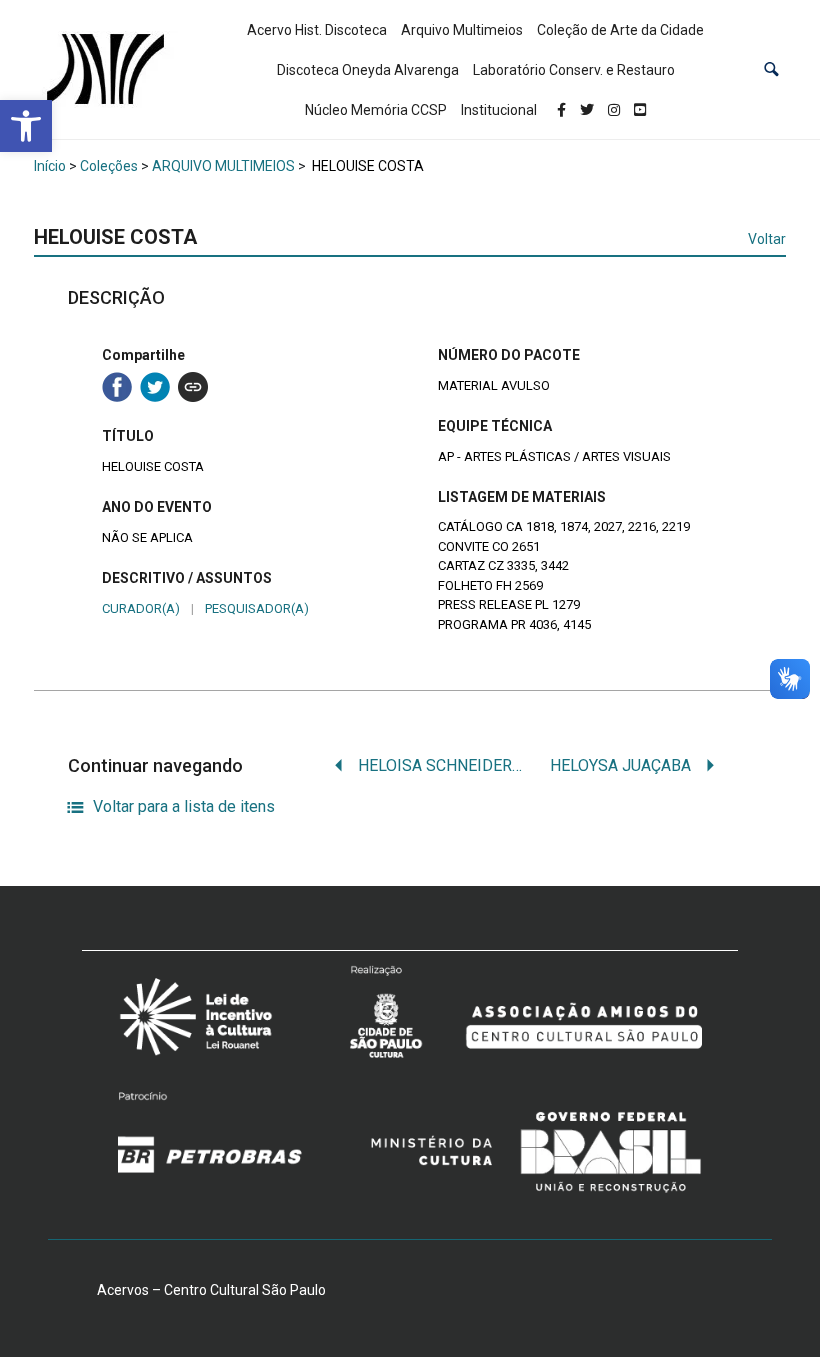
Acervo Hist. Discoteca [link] (317, 30)
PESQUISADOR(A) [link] (257, 608)
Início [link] (50, 166)
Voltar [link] (767, 239)
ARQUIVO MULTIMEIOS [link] (223, 166)
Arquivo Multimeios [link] (462, 30)
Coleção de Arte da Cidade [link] (620, 30)
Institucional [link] (499, 110)
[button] (771, 69)
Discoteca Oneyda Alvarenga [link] (368, 70)
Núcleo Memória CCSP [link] (376, 110)
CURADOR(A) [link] (141, 608)
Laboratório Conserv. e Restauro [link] (574, 70)
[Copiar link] (193, 387)
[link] (26, 126)
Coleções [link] (109, 166)
